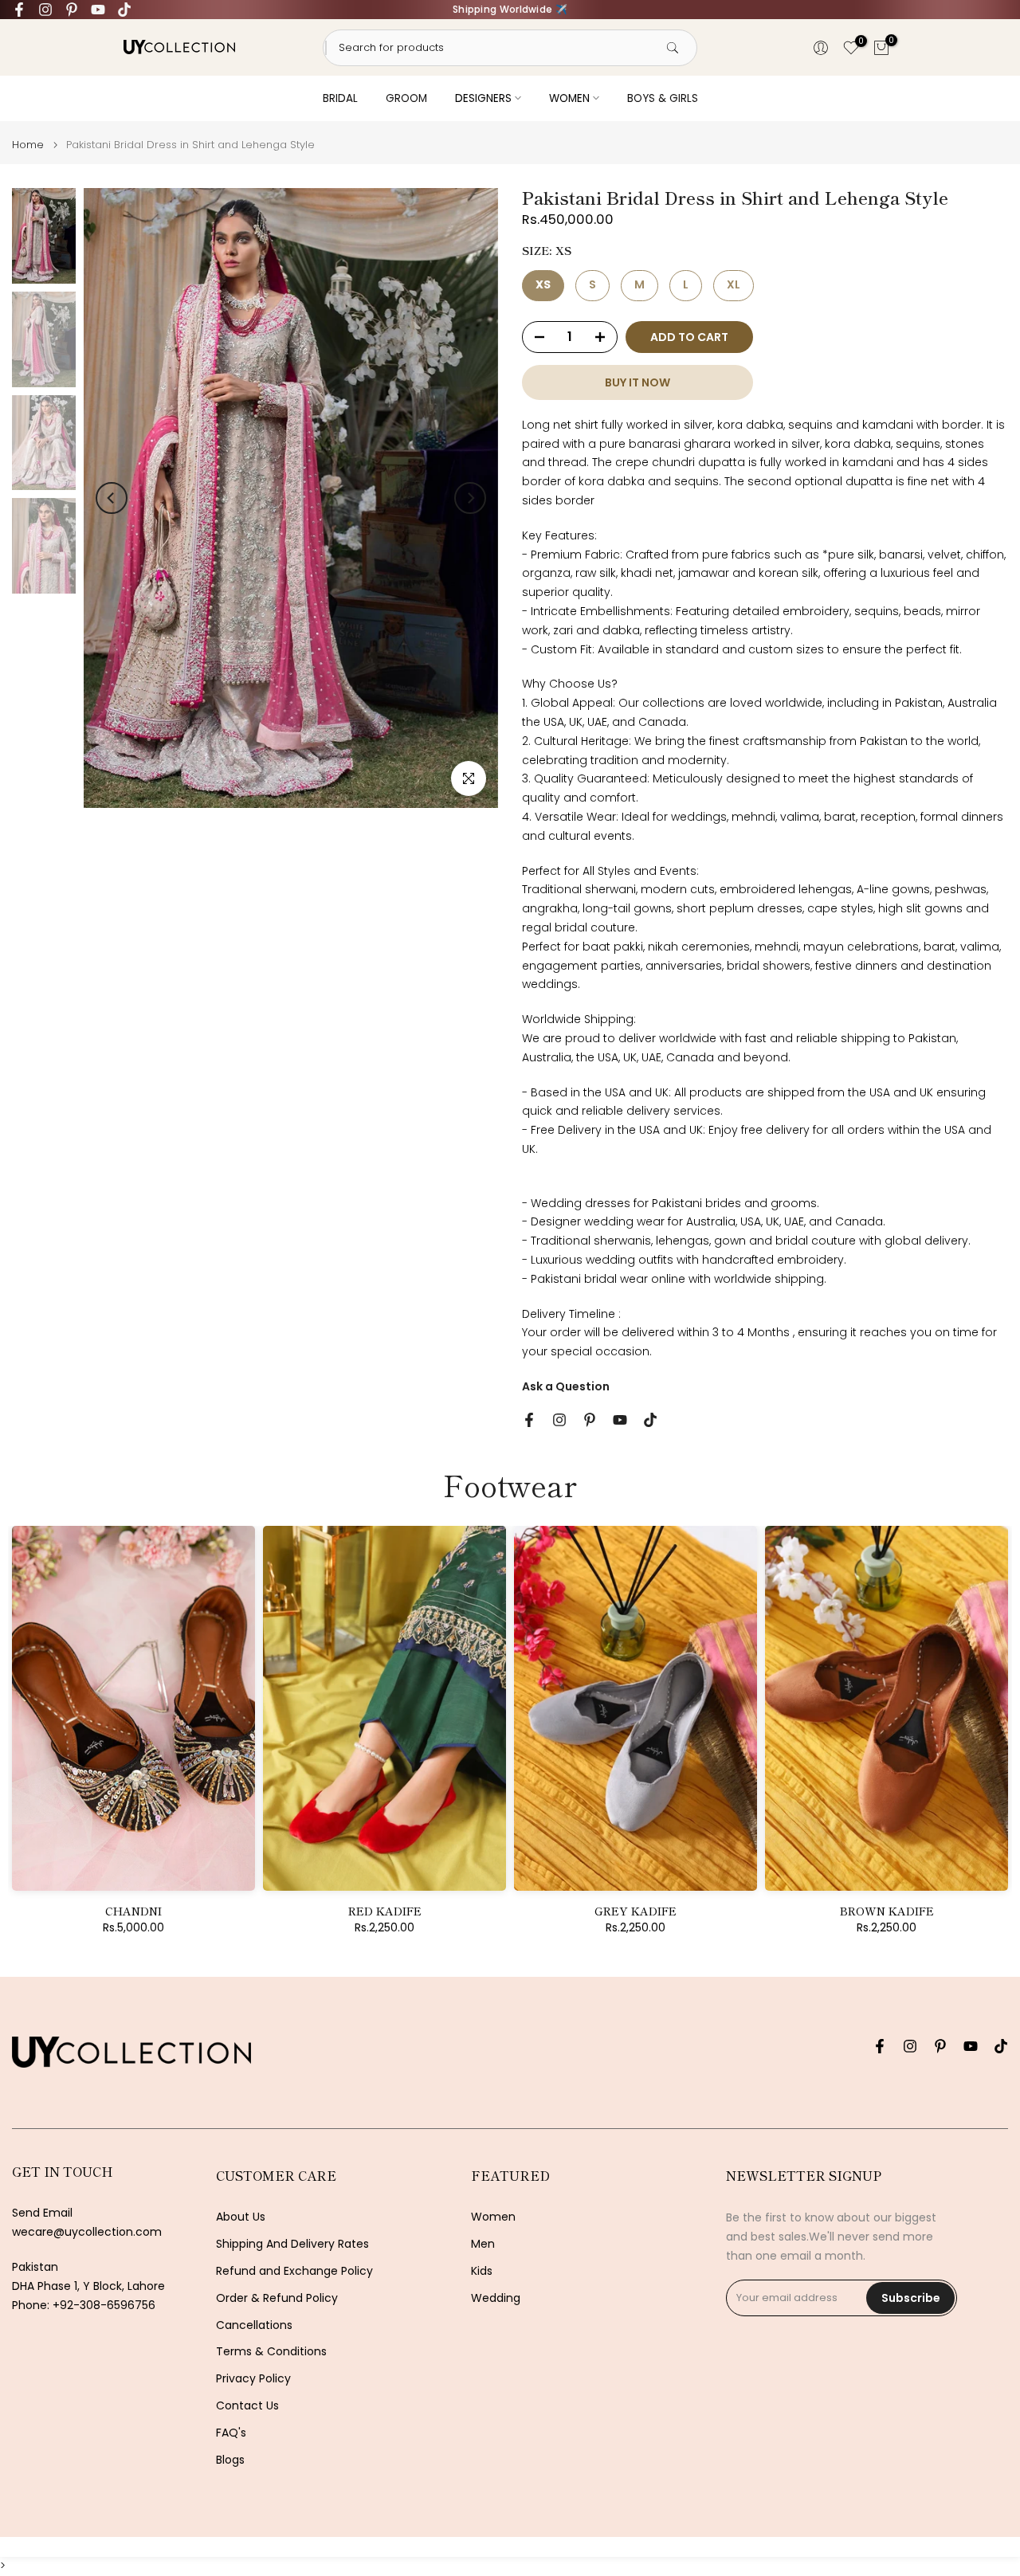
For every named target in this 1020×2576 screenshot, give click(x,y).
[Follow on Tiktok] (124, 10)
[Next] (470, 498)
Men (483, 2244)
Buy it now (637, 382)
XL (734, 284)
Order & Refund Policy (277, 2298)
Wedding (496, 2298)
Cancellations (254, 2325)
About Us (241, 2217)
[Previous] (112, 498)
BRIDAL (340, 98)
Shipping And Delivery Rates (292, 2244)
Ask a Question (566, 1386)
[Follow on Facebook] (19, 10)
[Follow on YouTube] (98, 10)
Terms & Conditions (271, 2352)
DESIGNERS (483, 98)
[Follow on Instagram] (45, 10)
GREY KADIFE (636, 1911)
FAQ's (231, 2433)
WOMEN (569, 98)
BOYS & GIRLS (663, 98)
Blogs (230, 2460)
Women (493, 2217)
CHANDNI (133, 1911)
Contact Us (247, 2406)
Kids (482, 2271)
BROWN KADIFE (887, 1911)
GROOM (406, 98)
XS (543, 284)
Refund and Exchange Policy (294, 2271)
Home (28, 145)
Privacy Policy (253, 2379)
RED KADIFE (385, 1911)
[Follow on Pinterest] (72, 10)
